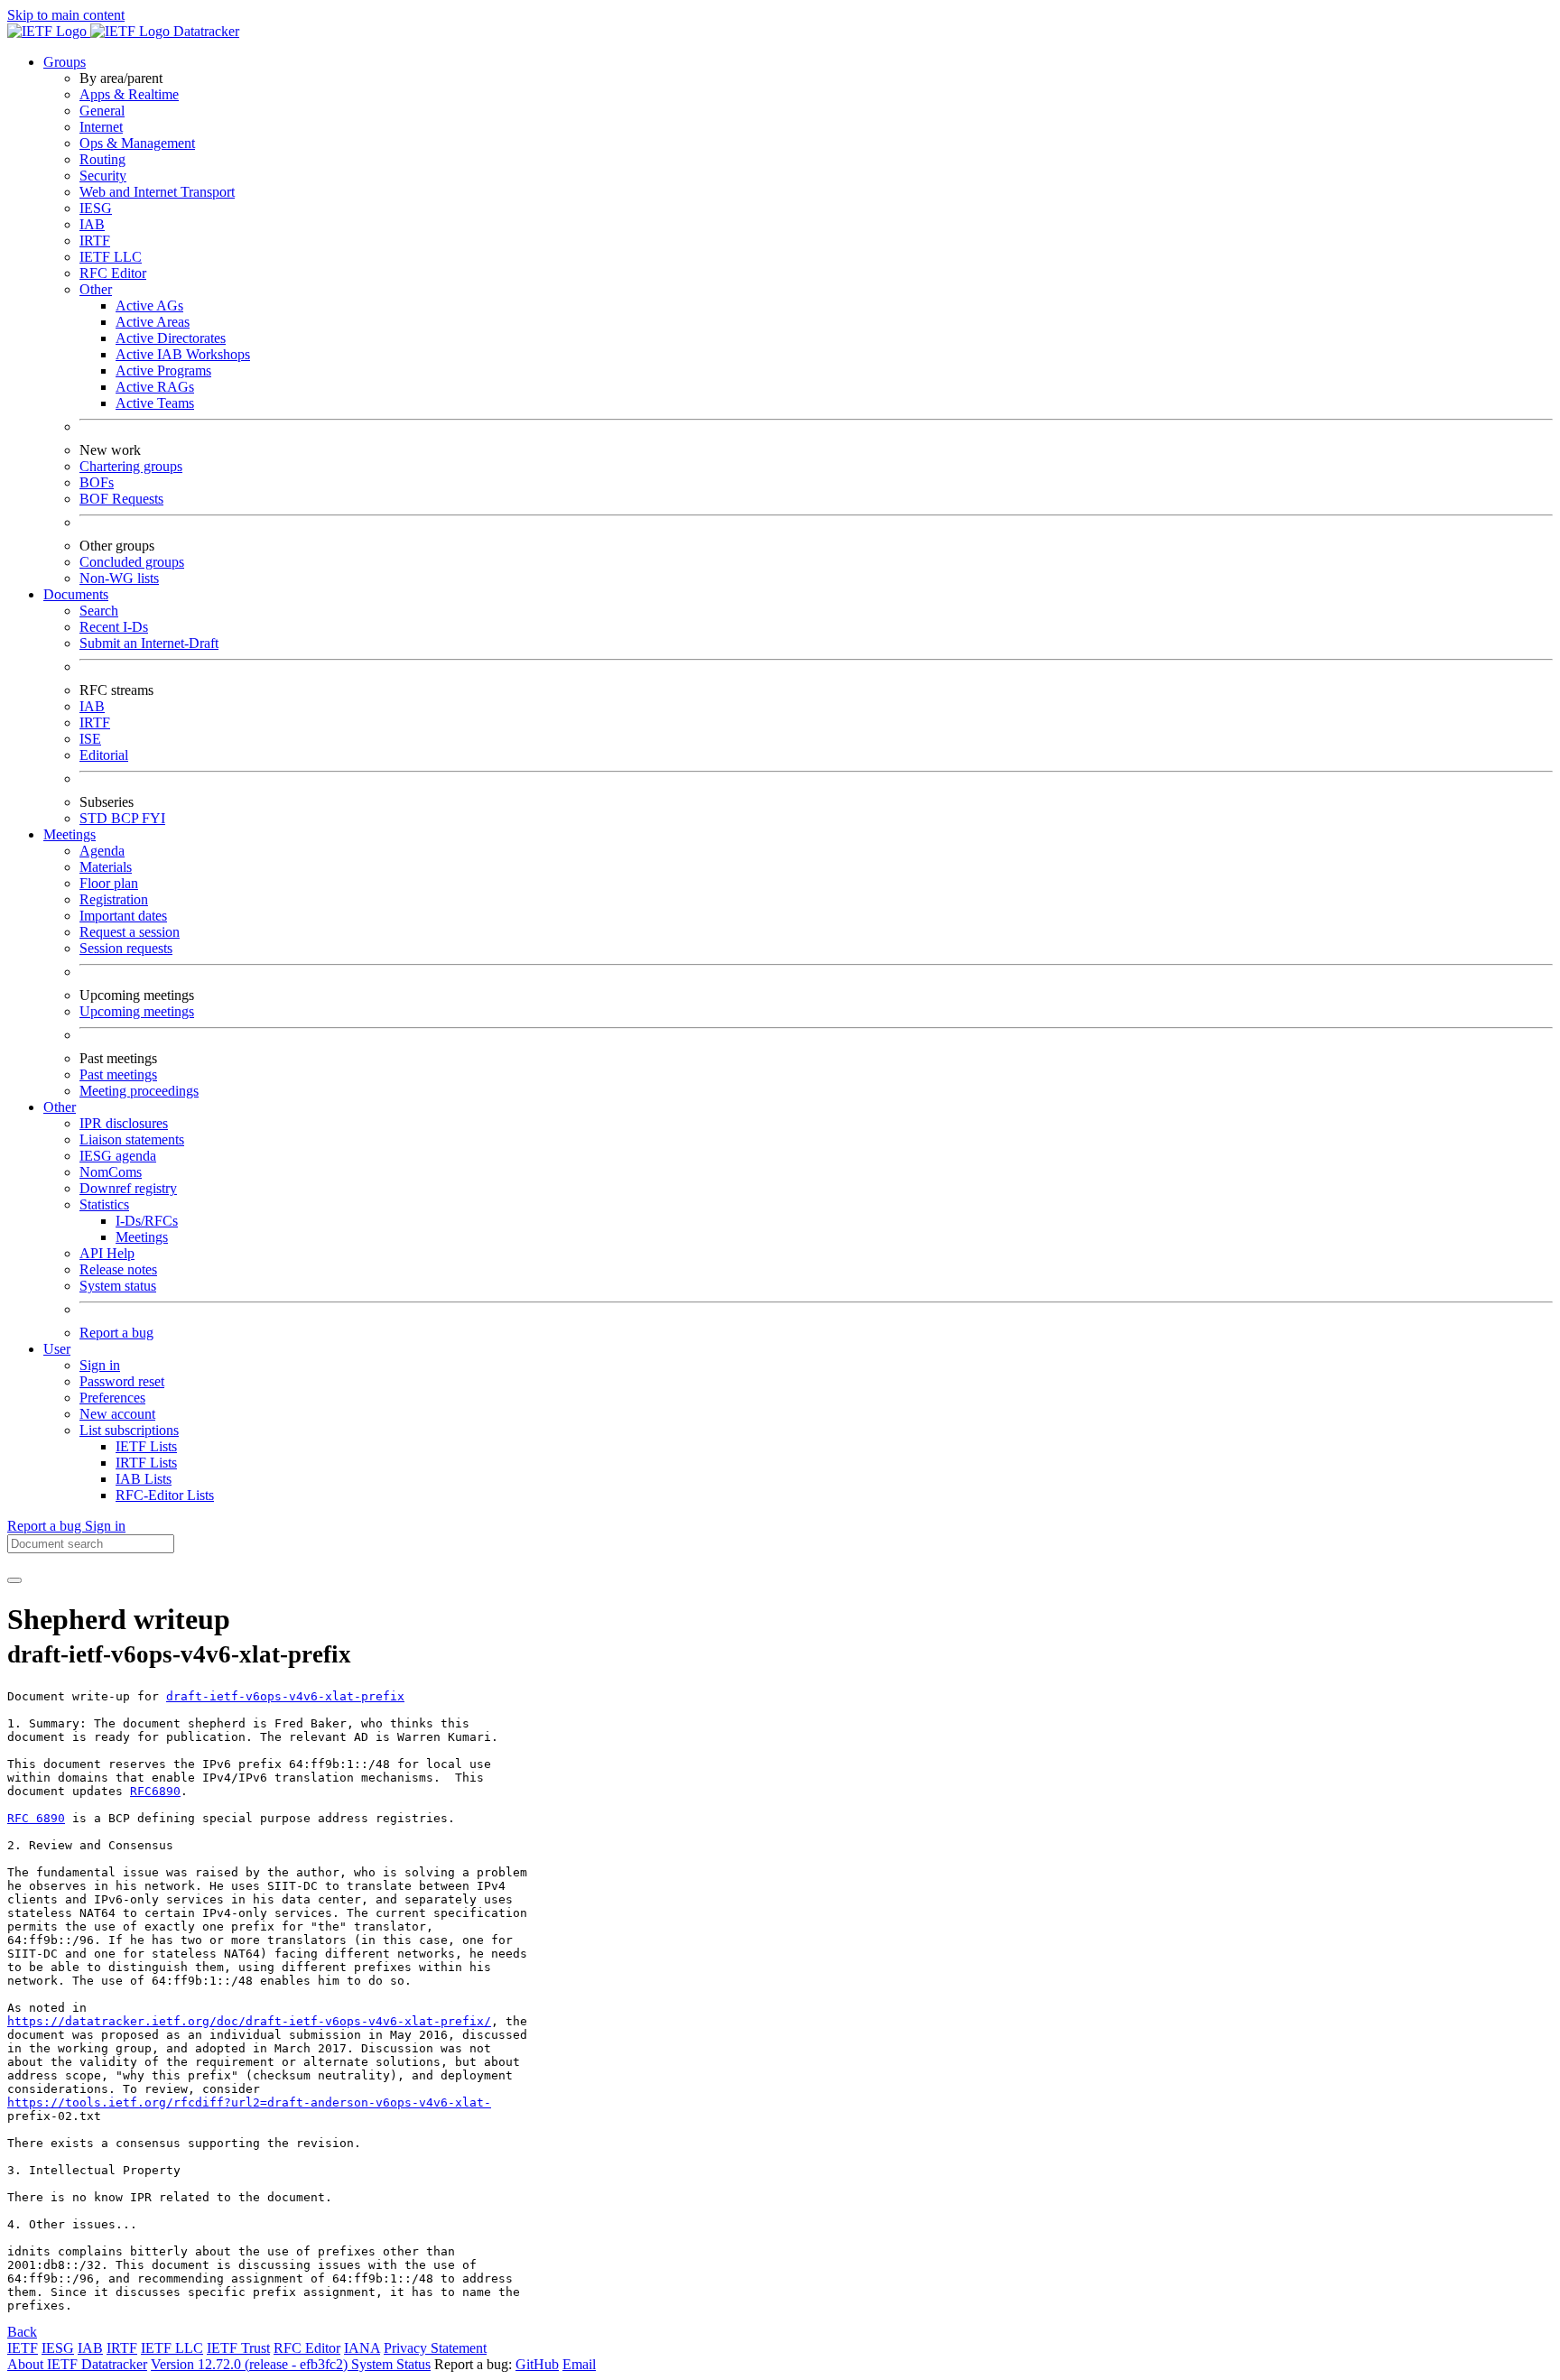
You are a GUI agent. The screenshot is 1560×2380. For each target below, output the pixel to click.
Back (22, 2332)
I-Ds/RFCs (147, 1221)
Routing (102, 159)
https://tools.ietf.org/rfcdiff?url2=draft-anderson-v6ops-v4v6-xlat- (249, 2102)
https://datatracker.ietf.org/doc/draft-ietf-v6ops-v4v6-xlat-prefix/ (249, 2021)
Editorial (104, 755)
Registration (114, 899)
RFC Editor (113, 273)
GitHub (537, 2364)
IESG (96, 208)
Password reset (122, 1381)
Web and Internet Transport (157, 192)
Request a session (130, 932)
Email (579, 2364)
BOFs (97, 482)
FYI (153, 818)
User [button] (57, 1349)
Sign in (100, 1365)
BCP (126, 818)
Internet (101, 127)
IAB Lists (144, 1479)
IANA (362, 2348)
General (102, 111)
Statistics (104, 1204)
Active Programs (163, 370)
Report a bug (116, 1333)
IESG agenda (118, 1156)
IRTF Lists (146, 1463)
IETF (23, 2348)
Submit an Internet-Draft (149, 643)
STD (95, 818)
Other (96, 289)
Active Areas (153, 322)
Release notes (118, 1269)
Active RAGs (155, 387)
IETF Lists (146, 1446)
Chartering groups (131, 466)
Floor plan (109, 883)
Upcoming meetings (137, 1011)
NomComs (111, 1172)
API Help (107, 1253)
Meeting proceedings (139, 1091)
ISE (90, 739)
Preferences (112, 1398)
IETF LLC (111, 257)
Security (103, 176)
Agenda (102, 851)
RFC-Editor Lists (165, 1495)
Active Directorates (171, 338)
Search (99, 611)
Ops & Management (137, 143)
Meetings (142, 1237)
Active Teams (155, 403)
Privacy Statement (435, 2348)
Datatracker (204, 31)
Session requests (126, 948)
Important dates (123, 916)
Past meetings (118, 1074)
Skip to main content (66, 15)
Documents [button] (76, 594)
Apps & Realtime (129, 94)
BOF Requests (121, 499)
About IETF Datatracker (77, 2364)
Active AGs (149, 306)
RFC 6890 (36, 1818)
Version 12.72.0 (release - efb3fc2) (251, 2364)
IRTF (95, 241)
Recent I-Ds (114, 627)
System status (118, 1286)
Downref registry (128, 1188)
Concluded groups (132, 562)
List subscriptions (129, 1430)
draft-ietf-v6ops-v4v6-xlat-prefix (285, 1696)
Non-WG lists (119, 578)
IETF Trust (238, 2348)
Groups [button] (65, 62)
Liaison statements (132, 1139)
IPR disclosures (124, 1123)
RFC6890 (155, 1791)
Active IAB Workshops (183, 354)
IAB (92, 224)
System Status (391, 2364)
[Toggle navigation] (14, 1580)
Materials (106, 867)
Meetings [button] (70, 834)
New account (117, 1414)
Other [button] (60, 1107)
